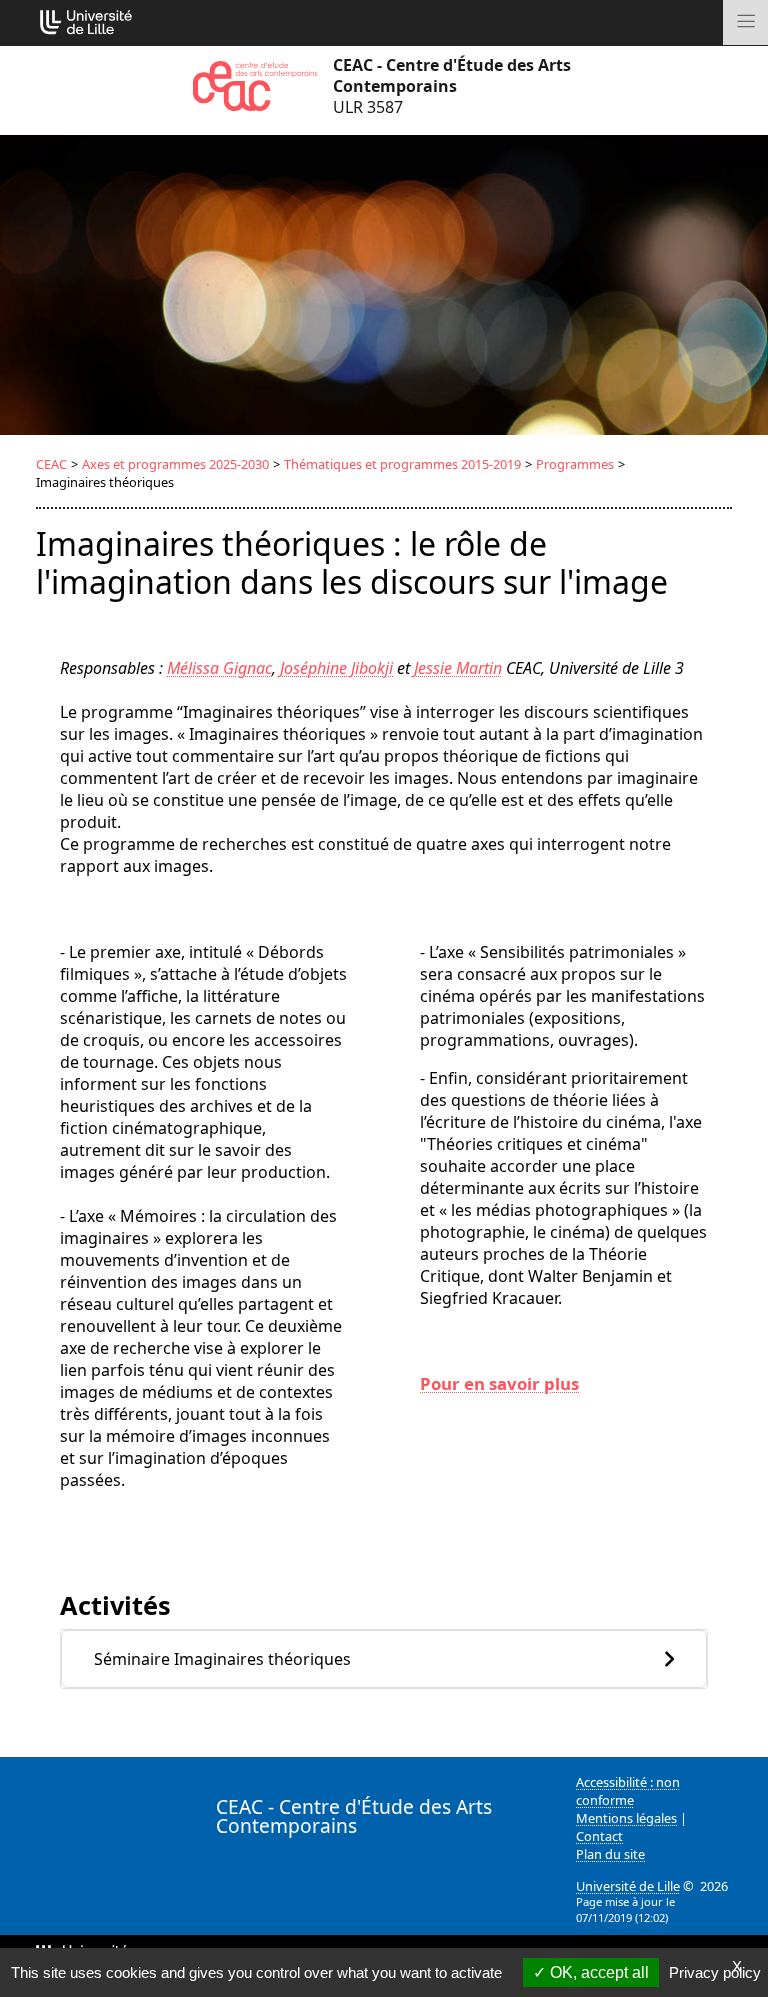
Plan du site (610, 1854)
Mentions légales (626, 1818)
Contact (599, 1836)
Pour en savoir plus (499, 1383)
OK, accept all (597, 1972)
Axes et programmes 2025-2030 (175, 464)
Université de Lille (628, 1886)
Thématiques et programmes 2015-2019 (402, 464)
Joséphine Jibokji (336, 668)
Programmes (575, 464)
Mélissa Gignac (219, 668)
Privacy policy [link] (715, 1972)
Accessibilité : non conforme (628, 1791)
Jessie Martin (458, 668)
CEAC (51, 464)
